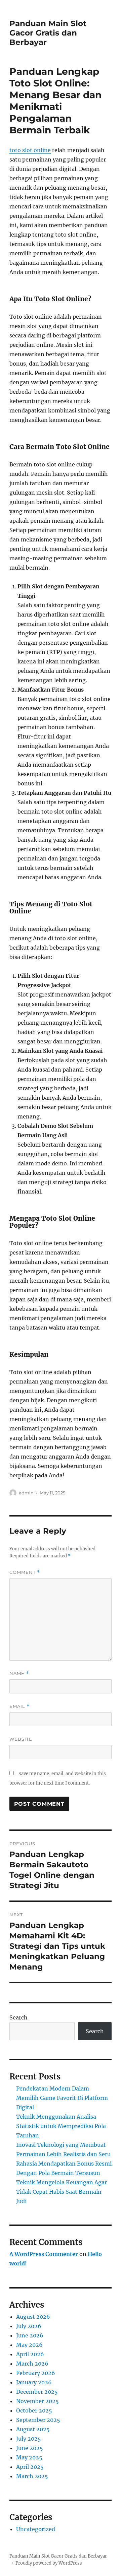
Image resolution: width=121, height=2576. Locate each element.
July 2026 (29, 2326)
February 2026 (36, 2373)
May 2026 (29, 2345)
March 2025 (32, 2476)
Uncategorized (36, 2529)
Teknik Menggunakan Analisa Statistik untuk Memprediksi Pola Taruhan (61, 2126)
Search (18, 2017)
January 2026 (34, 2382)
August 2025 (33, 2429)
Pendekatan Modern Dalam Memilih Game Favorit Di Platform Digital (62, 2098)
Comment (25, 1572)
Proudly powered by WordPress (49, 2563)
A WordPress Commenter (44, 2254)
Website (21, 1739)
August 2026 (33, 2317)
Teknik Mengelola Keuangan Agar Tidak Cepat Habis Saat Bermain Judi (62, 2192)
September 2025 (38, 2420)
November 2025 (37, 2401)
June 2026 (30, 2335)
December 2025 (37, 2392)
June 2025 (30, 2448)
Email (19, 1706)
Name (19, 1673)
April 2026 (30, 2354)
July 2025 (29, 2439)
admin (26, 1493)
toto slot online (30, 150)
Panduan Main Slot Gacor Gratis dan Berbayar (48, 33)
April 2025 (30, 2467)
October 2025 (34, 2410)
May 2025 (29, 2457)
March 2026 (32, 2364)
